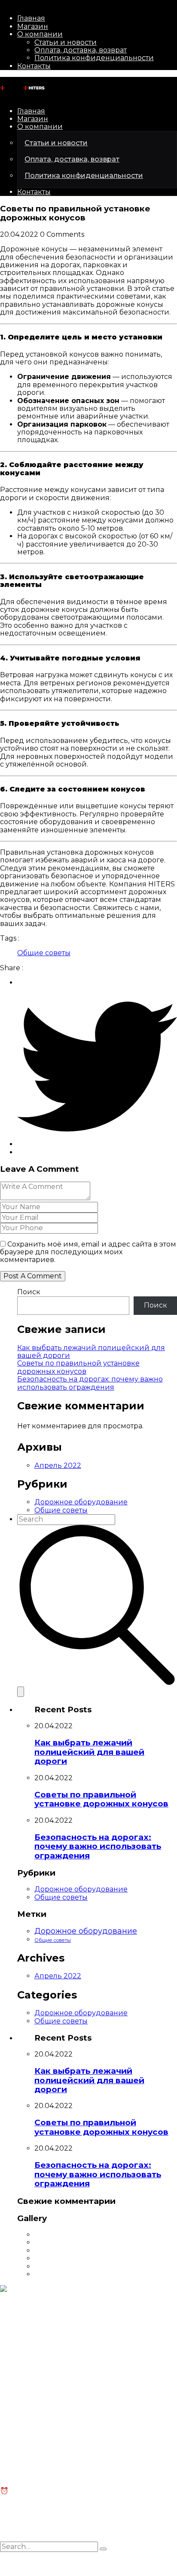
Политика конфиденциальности (94, 58)
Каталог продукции (36, 2383)
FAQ (7, 2449)
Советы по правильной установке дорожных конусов (78, 1367)
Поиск (29, 1292)
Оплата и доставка (34, 2457)
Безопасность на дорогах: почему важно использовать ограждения (90, 1383)
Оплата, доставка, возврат (81, 50)
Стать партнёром (30, 2391)
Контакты (34, 66)
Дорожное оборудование (81, 1502)
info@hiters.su (24, 2326)
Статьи (12, 2441)
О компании (40, 34)
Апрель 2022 (58, 1465)
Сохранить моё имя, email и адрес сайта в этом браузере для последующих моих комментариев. (88, 1252)
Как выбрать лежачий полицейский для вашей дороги (91, 1352)
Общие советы (44, 953)
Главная (31, 18)
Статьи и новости (66, 42)
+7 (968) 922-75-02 (32, 2341)
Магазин (33, 26)
